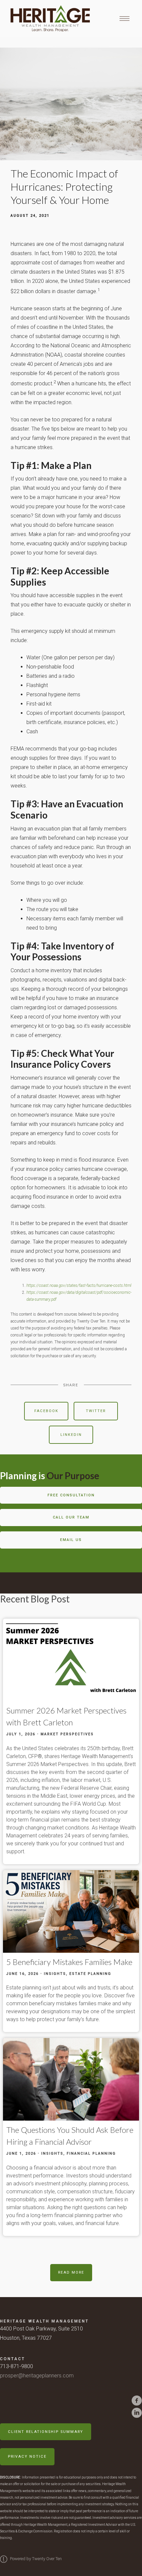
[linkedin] (137, 2413)
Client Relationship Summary (46, 2432)
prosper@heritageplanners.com (37, 2376)
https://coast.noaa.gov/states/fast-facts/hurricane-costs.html (79, 1286)
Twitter (96, 1411)
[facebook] (137, 2401)
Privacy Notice (27, 2457)
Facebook (46, 1411)
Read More (71, 2272)
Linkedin (71, 1435)
